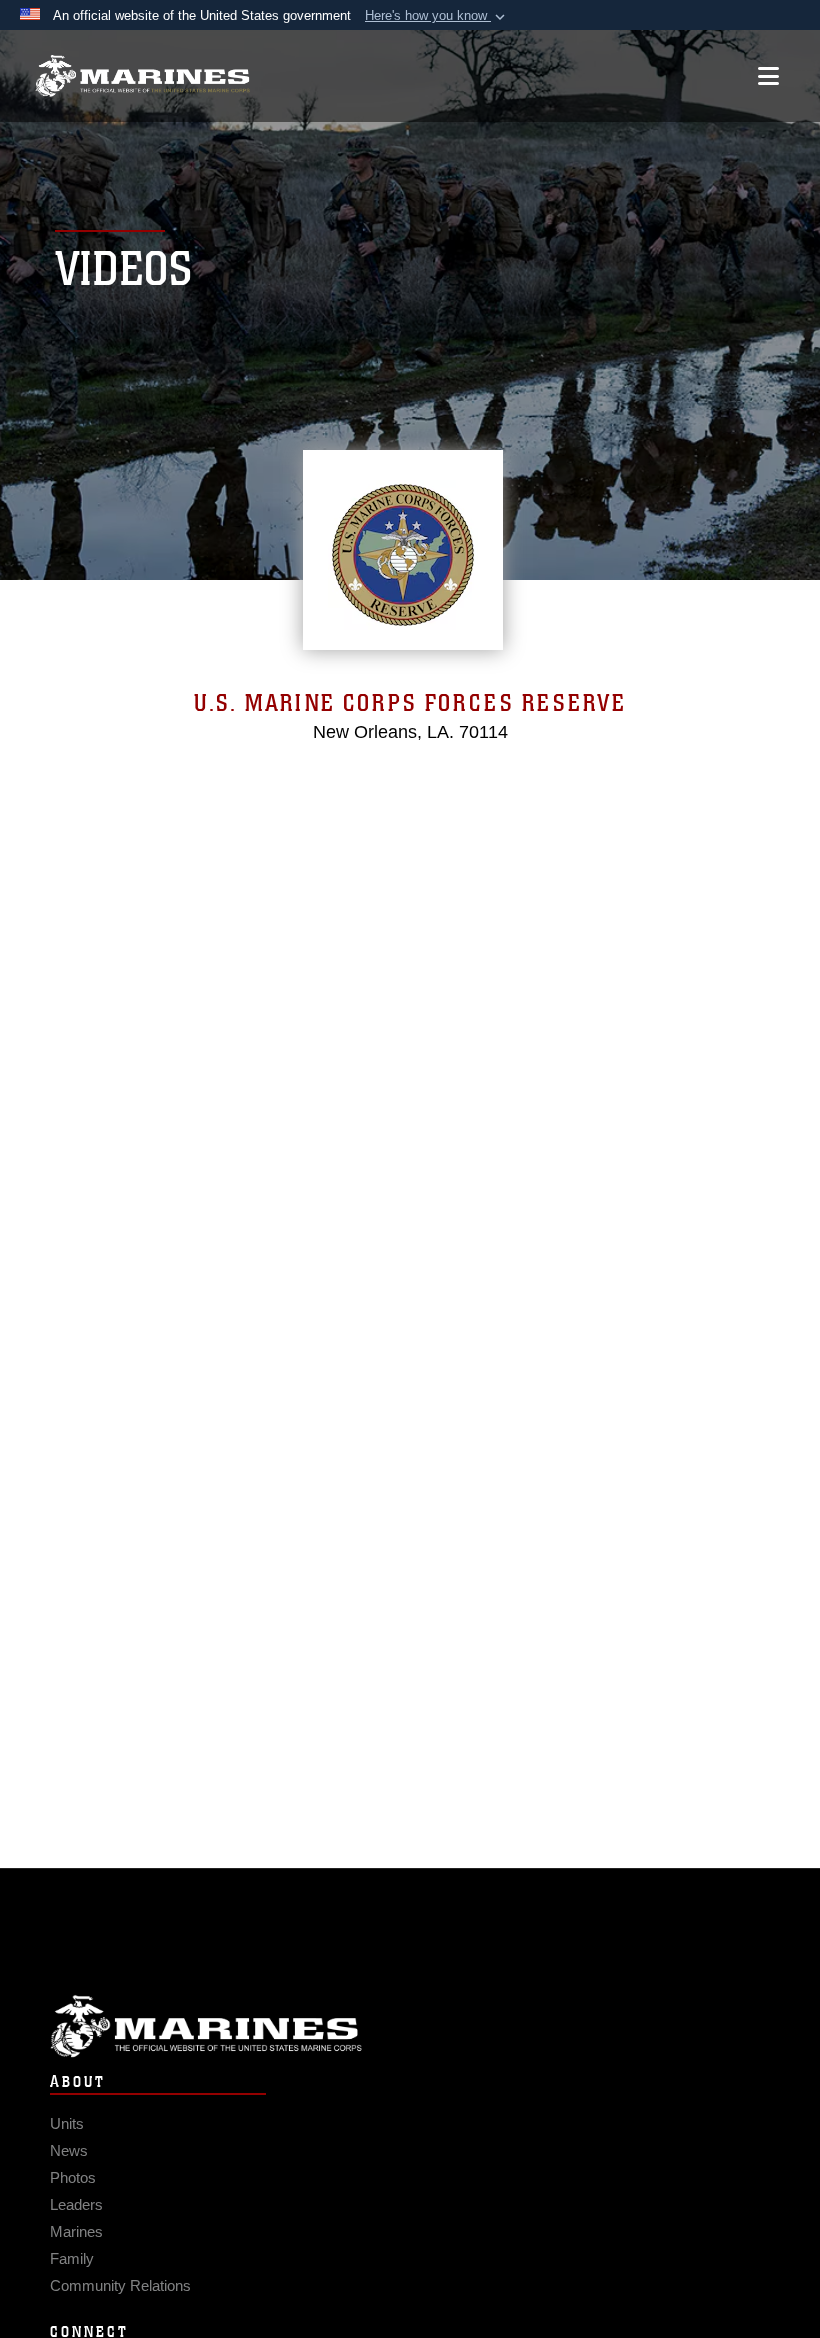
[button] (437, 16)
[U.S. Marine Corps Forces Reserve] (142, 76)
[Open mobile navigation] (768, 76)
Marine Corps (410, 2026)
